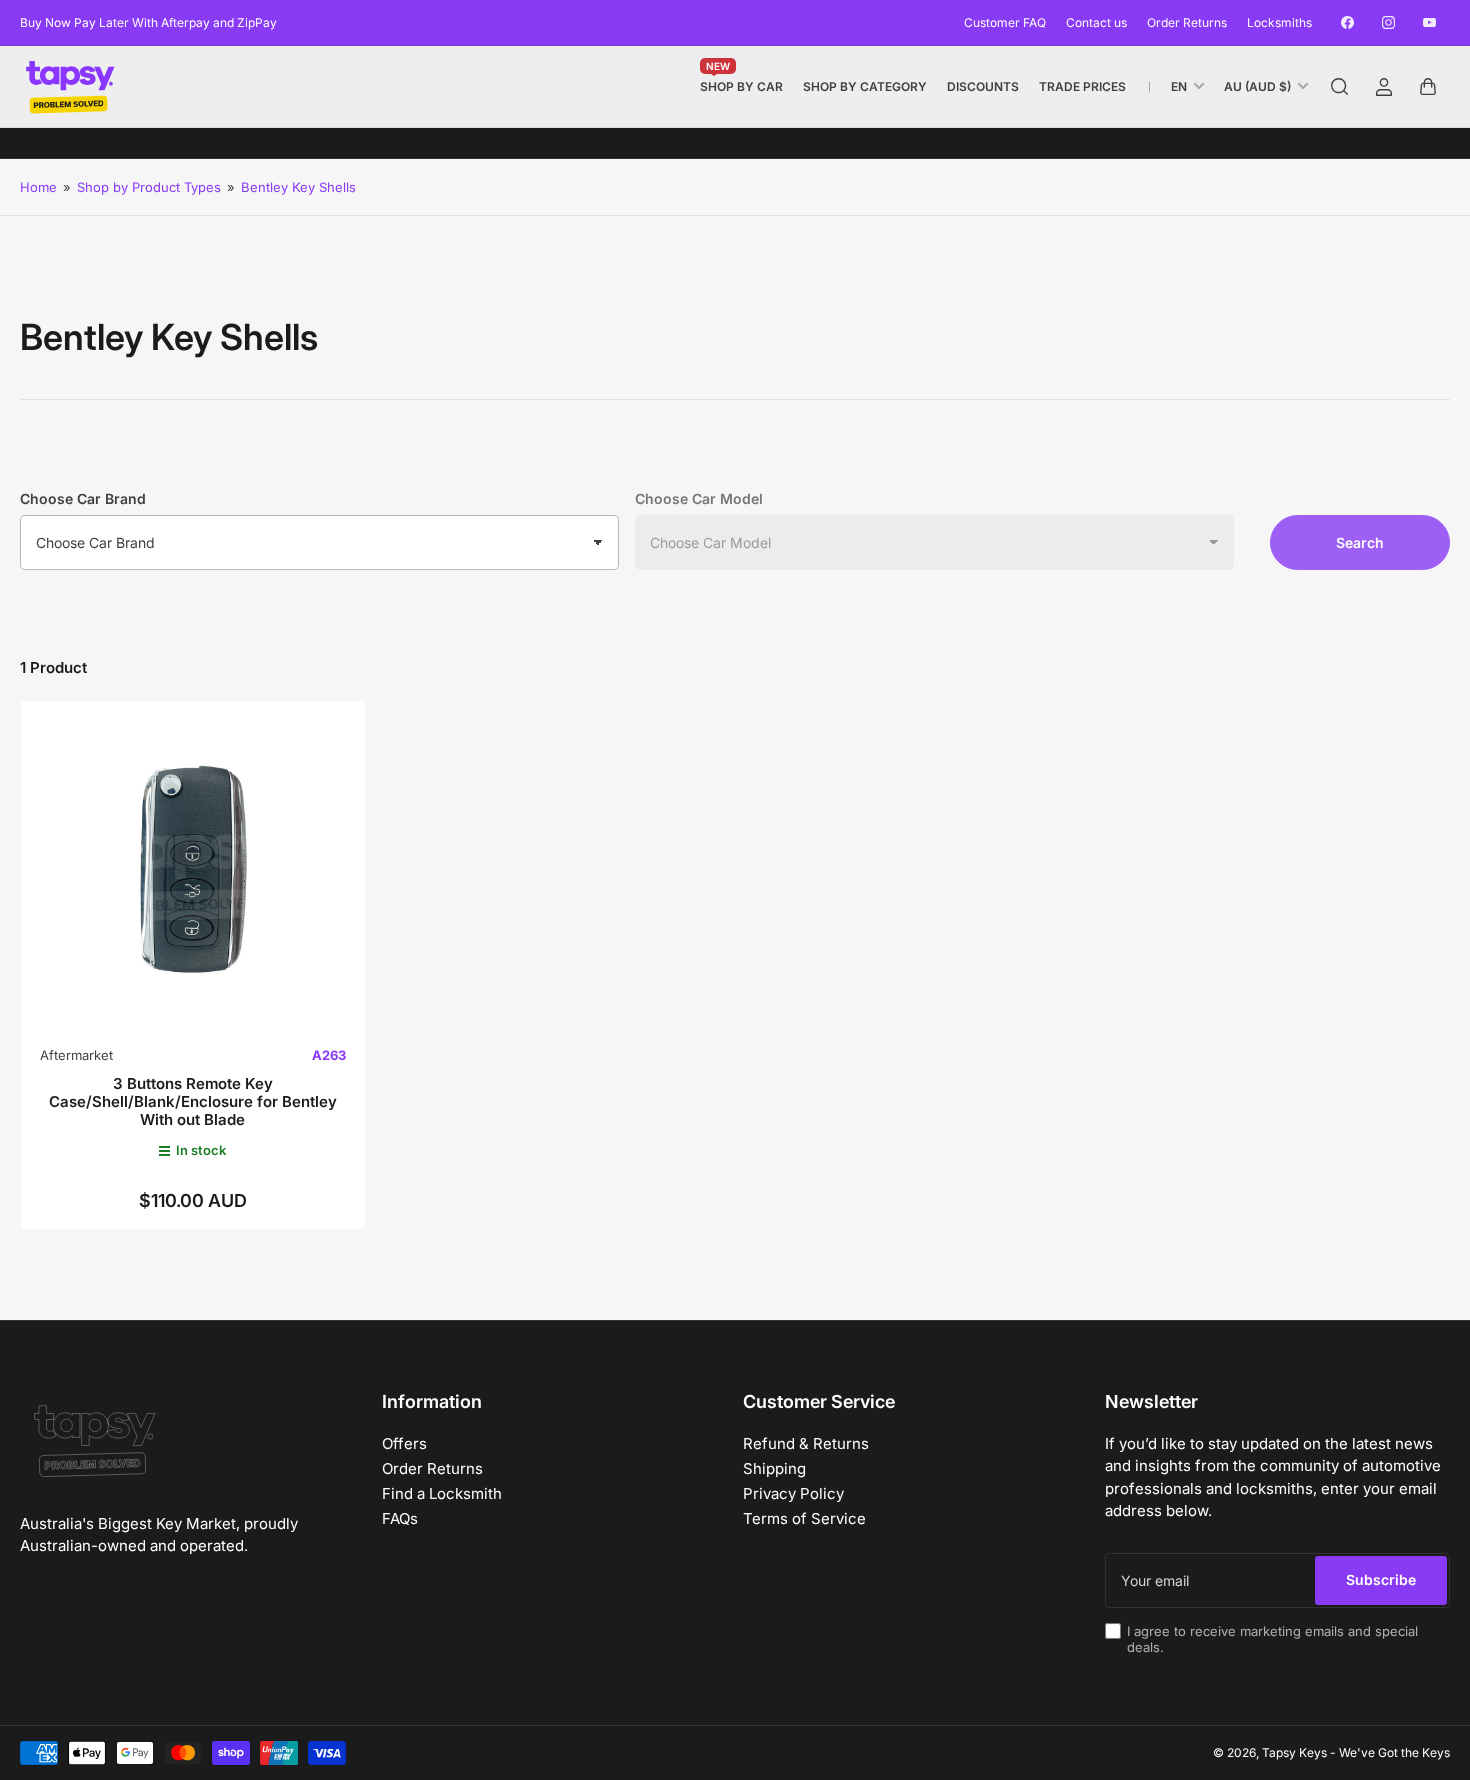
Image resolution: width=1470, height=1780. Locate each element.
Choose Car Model (699, 498)
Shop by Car (741, 82)
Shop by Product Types (149, 187)
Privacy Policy (793, 1493)
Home (38, 187)
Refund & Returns (806, 1443)
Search (1360, 542)
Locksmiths (1279, 22)
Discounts (983, 86)
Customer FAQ (1005, 22)
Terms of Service (804, 1518)
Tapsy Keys (1294, 1752)
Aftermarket (76, 1055)
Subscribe (1381, 1579)
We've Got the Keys (1394, 1752)
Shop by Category (865, 86)
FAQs (400, 1518)
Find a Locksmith (442, 1493)
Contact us (1096, 22)
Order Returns (1187, 22)
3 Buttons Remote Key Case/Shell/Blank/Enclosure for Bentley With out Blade (193, 1101)
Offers (404, 1443)
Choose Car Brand (83, 498)
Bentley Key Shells (298, 187)
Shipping (774, 1468)
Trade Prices (1082, 86)
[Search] (1340, 87)
